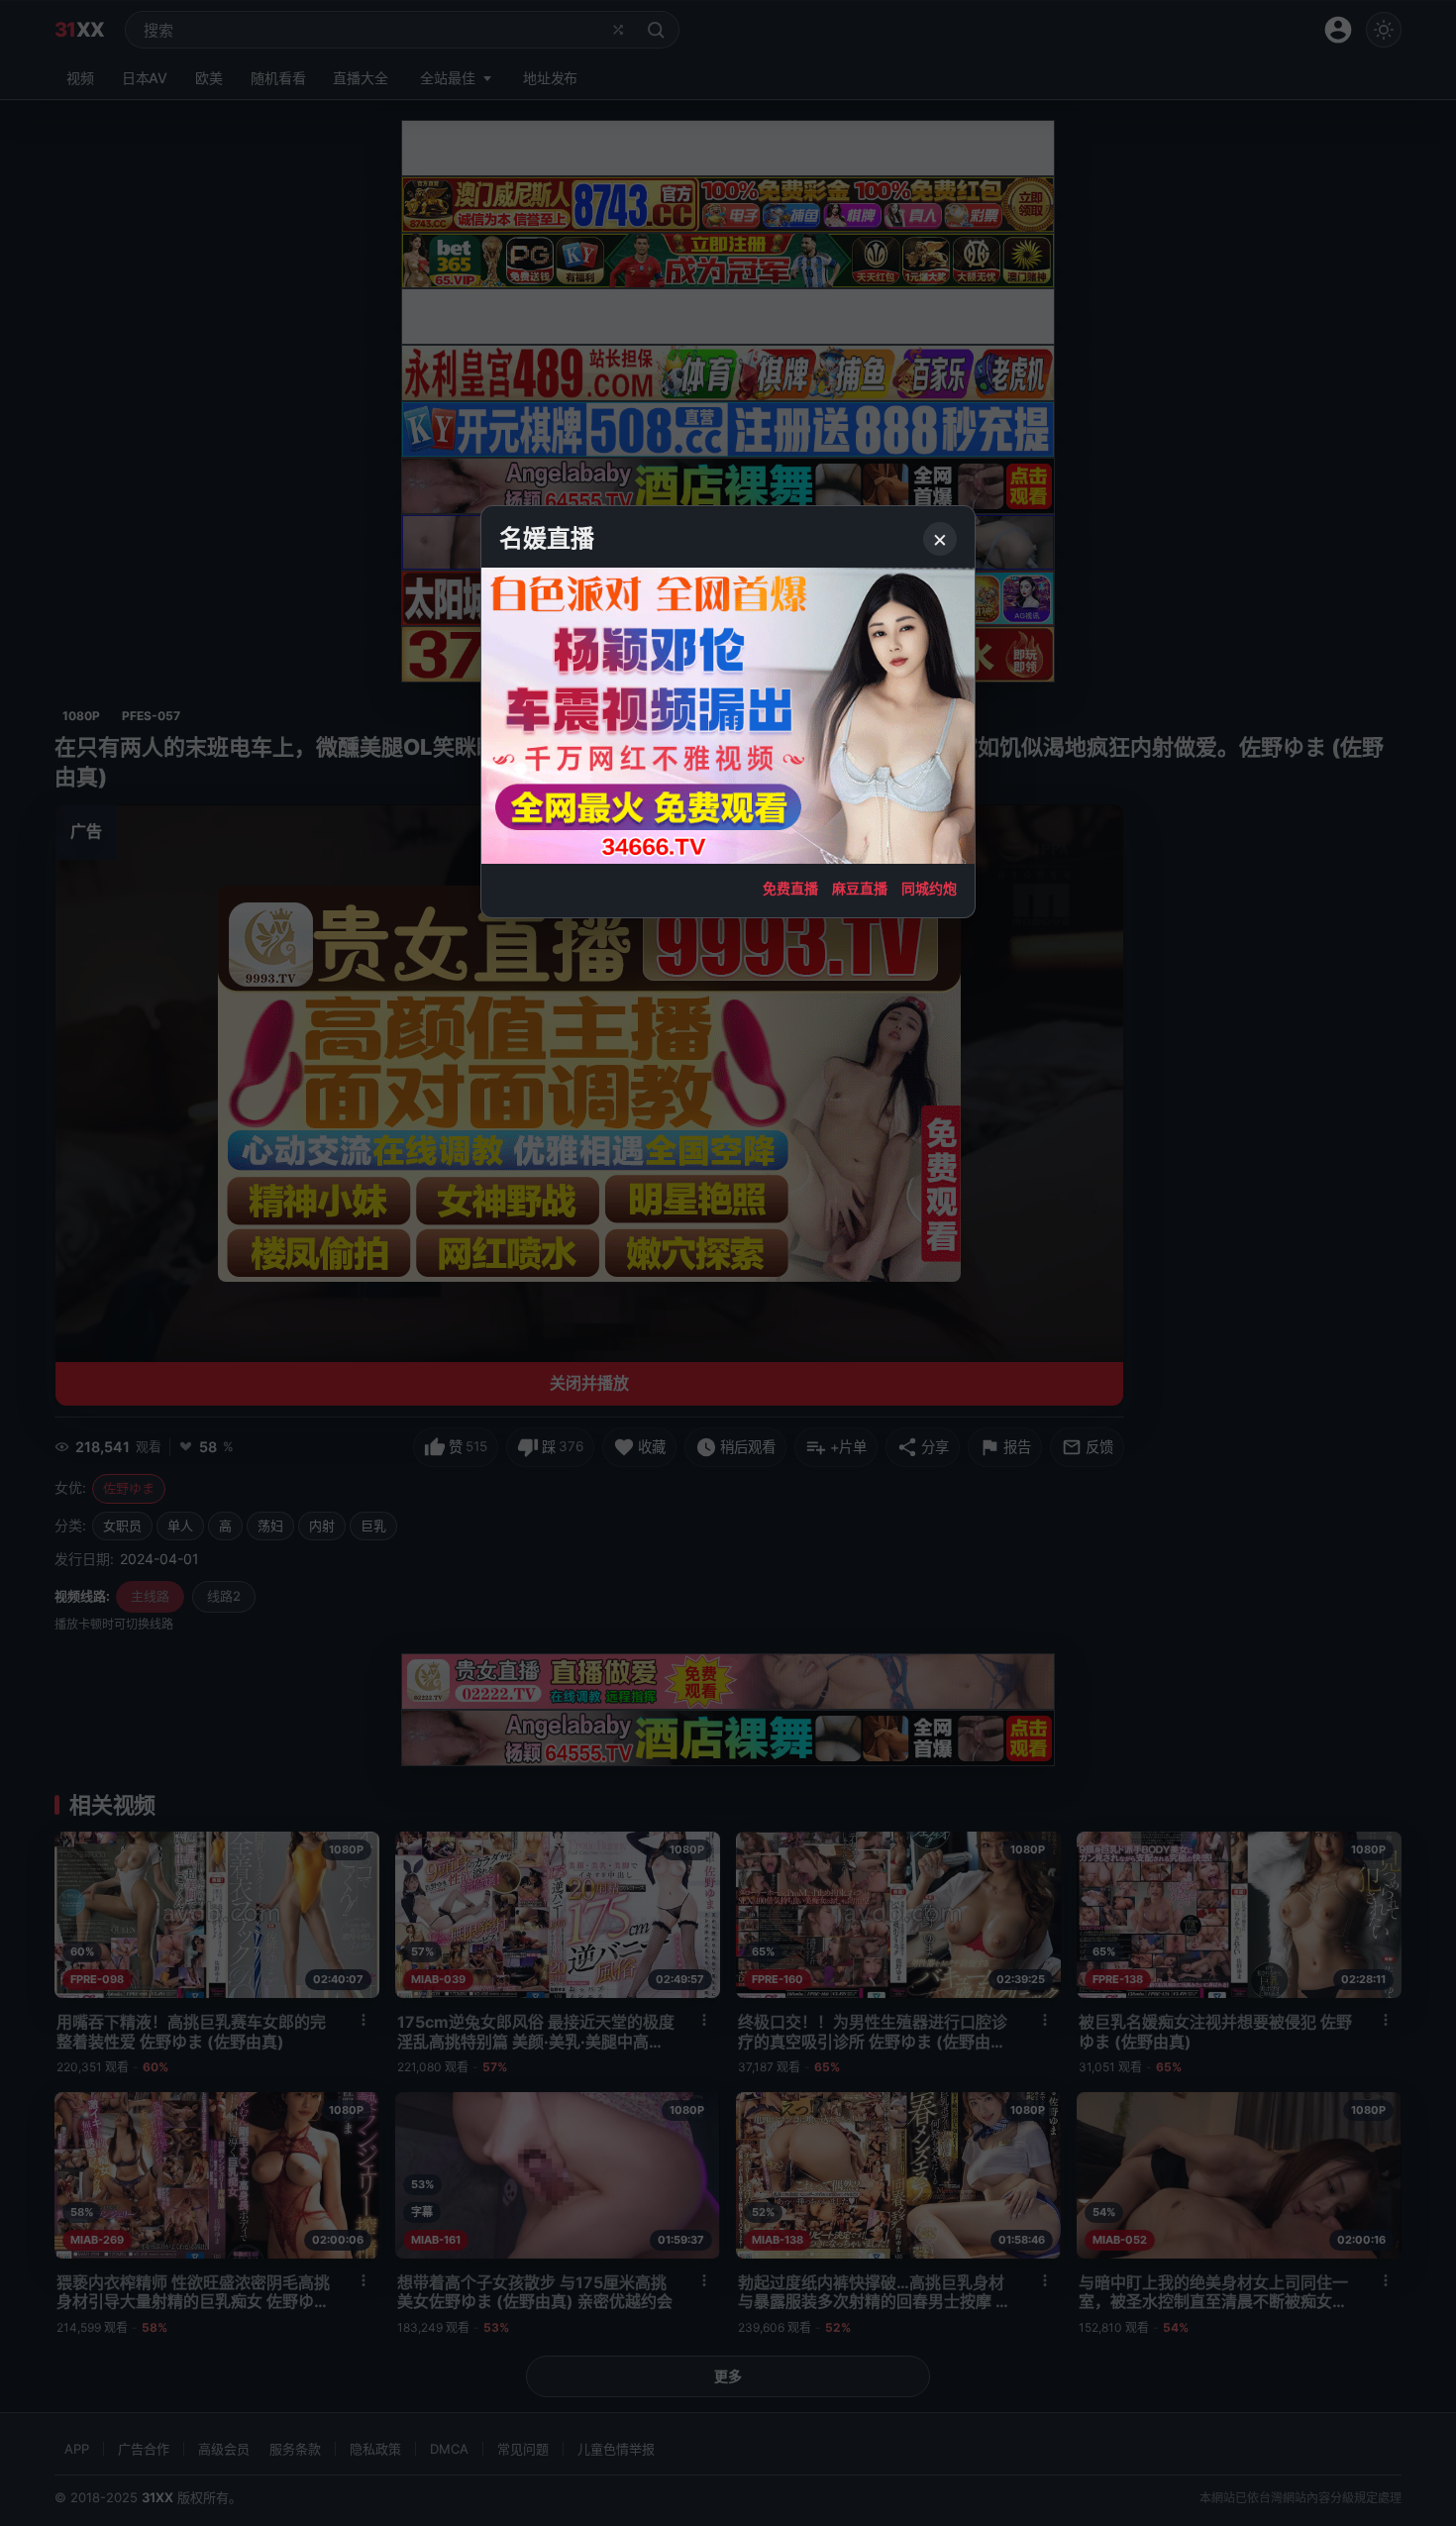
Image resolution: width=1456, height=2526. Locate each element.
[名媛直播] (728, 1263)
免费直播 (790, 888)
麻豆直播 (860, 888)
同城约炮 (929, 888)
